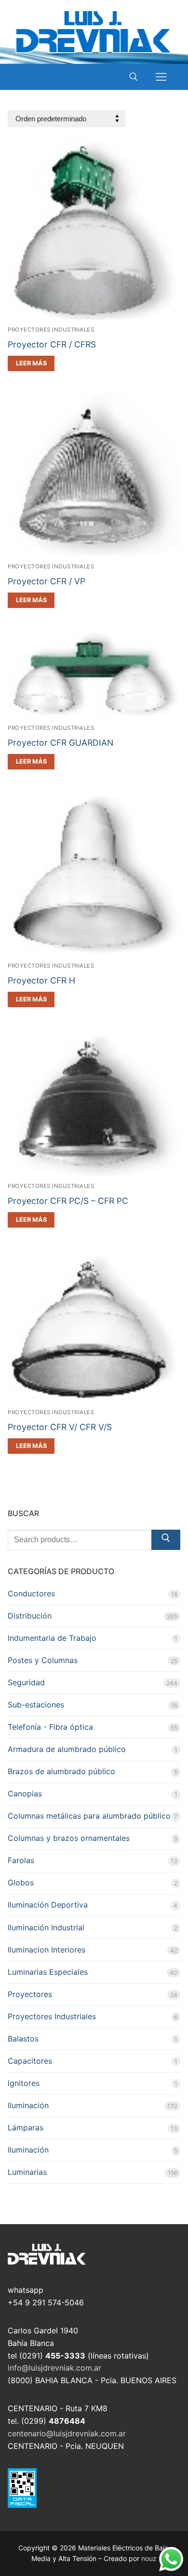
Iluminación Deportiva (48, 1905)
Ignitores (24, 2083)
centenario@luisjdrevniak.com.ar (67, 2433)
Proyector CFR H (41, 980)
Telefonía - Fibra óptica (50, 1727)
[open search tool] (134, 77)
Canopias (25, 1794)
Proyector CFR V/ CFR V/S (60, 1427)
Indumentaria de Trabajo (52, 1638)
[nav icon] (161, 77)
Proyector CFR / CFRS (52, 344)
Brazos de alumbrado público (61, 1771)
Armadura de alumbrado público (67, 1749)
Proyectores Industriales (51, 330)
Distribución (30, 1616)
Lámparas (26, 2127)
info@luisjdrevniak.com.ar (54, 2368)
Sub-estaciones (36, 1705)
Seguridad (26, 1682)
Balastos (23, 2039)
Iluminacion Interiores (47, 1950)
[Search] (166, 1540)
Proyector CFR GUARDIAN (60, 743)
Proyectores (30, 1994)
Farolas (21, 1860)
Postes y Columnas (43, 1660)
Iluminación (28, 2105)
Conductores (31, 1593)
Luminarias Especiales (48, 1972)
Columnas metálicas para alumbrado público (89, 1816)
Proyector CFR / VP (47, 581)
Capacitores (30, 2061)
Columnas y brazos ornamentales (69, 1838)
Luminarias (27, 2172)
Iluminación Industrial (46, 1927)
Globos (21, 1882)
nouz (149, 2558)
